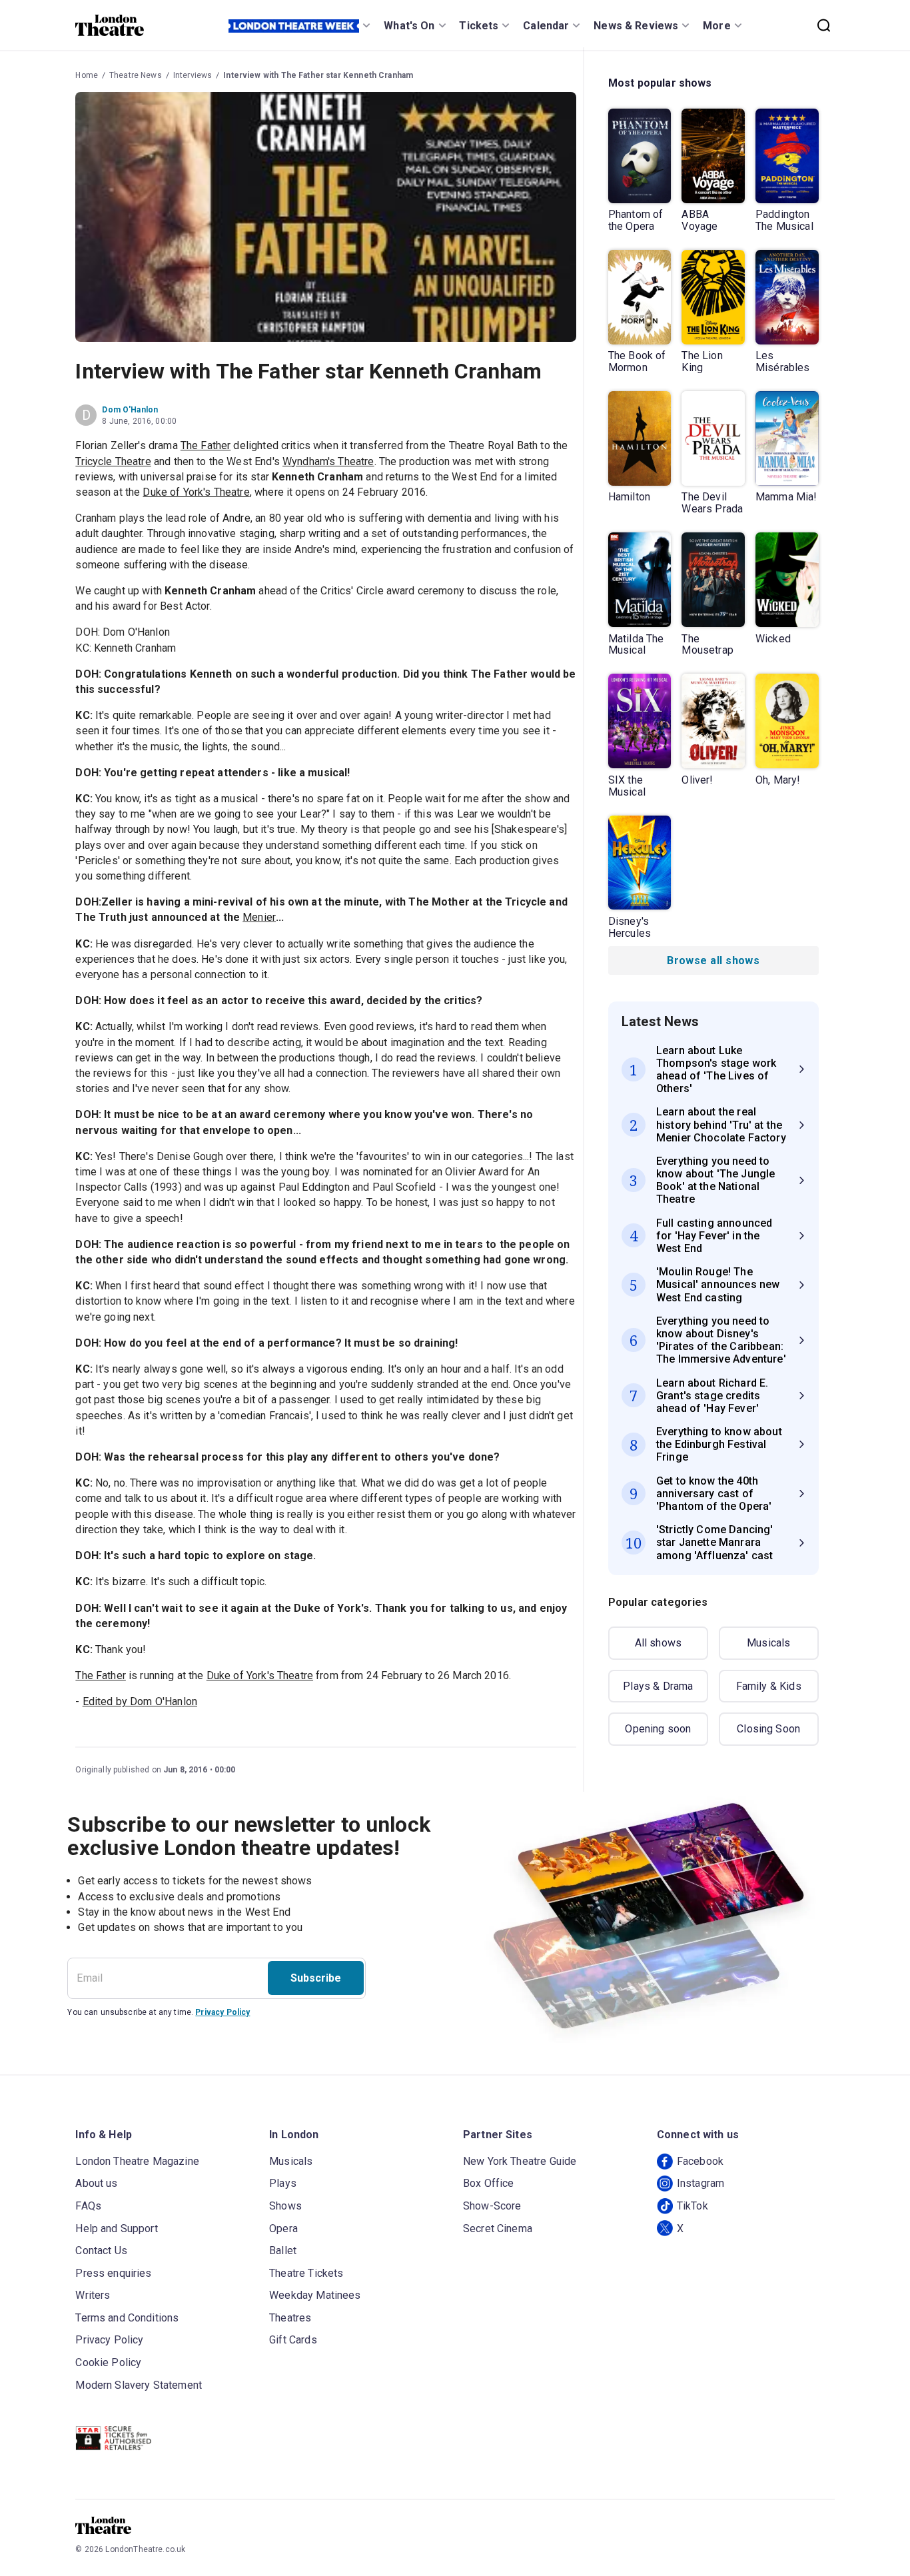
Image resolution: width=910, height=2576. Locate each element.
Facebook (700, 2161)
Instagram (700, 2183)
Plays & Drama (658, 1686)
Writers (93, 2295)
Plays (283, 2183)
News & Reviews (636, 26)
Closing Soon (768, 1729)
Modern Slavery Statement (139, 2385)
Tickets (479, 26)
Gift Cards (293, 2340)
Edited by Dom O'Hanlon (140, 1701)
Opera (283, 2229)
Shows (285, 2206)
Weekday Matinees (315, 2295)
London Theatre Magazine (137, 2161)
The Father (206, 445)
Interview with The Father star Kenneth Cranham (318, 75)
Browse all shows (713, 961)
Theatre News (136, 75)
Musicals (768, 1643)
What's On (409, 26)
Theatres (290, 2318)
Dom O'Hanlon (130, 410)
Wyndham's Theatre (328, 461)
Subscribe (316, 1978)
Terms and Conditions (127, 2318)
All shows (658, 1643)
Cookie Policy (108, 2362)
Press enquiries (113, 2273)
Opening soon (658, 1729)
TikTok (692, 2206)
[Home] (110, 25)
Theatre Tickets (306, 2273)
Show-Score (492, 2206)
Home (87, 75)
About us (96, 2183)
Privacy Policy (223, 2012)
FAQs (88, 2206)
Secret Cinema (498, 2229)
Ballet (283, 2251)
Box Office (489, 2183)
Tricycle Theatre (113, 461)
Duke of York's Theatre (196, 492)
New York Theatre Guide (520, 2161)
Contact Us (101, 2251)
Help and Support (116, 2229)
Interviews (193, 75)
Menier (259, 917)
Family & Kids (769, 1686)
